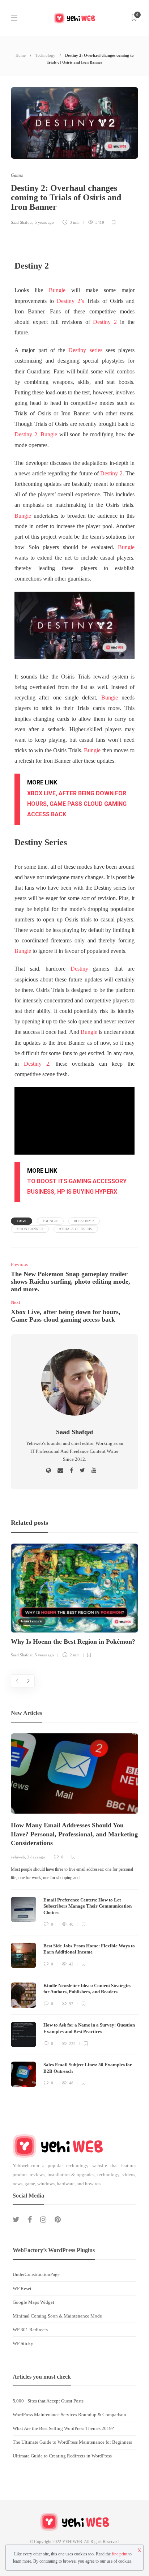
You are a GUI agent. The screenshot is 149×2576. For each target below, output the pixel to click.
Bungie (57, 290)
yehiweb (18, 1857)
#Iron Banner (30, 1229)
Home (21, 55)
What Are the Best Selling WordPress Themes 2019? (63, 2428)
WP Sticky (23, 2343)
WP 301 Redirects (30, 2330)
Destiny (79, 969)
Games (17, 175)
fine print (120, 2554)
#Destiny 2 (84, 1221)
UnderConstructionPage (36, 2274)
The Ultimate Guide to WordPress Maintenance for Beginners (72, 2442)
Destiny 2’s (70, 301)
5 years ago (44, 222)
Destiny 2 (105, 322)
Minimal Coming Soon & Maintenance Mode (57, 2316)
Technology (45, 55)
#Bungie (50, 1221)
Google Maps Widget (33, 2302)
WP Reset (22, 2288)
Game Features (32, 1621)
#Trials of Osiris (76, 1229)
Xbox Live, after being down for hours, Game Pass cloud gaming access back (77, 804)
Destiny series (85, 350)
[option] (74, 1602)
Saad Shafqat (22, 222)
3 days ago (36, 1857)
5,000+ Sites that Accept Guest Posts (48, 2401)
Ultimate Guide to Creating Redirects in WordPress (62, 2456)
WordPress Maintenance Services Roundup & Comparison (69, 2415)
